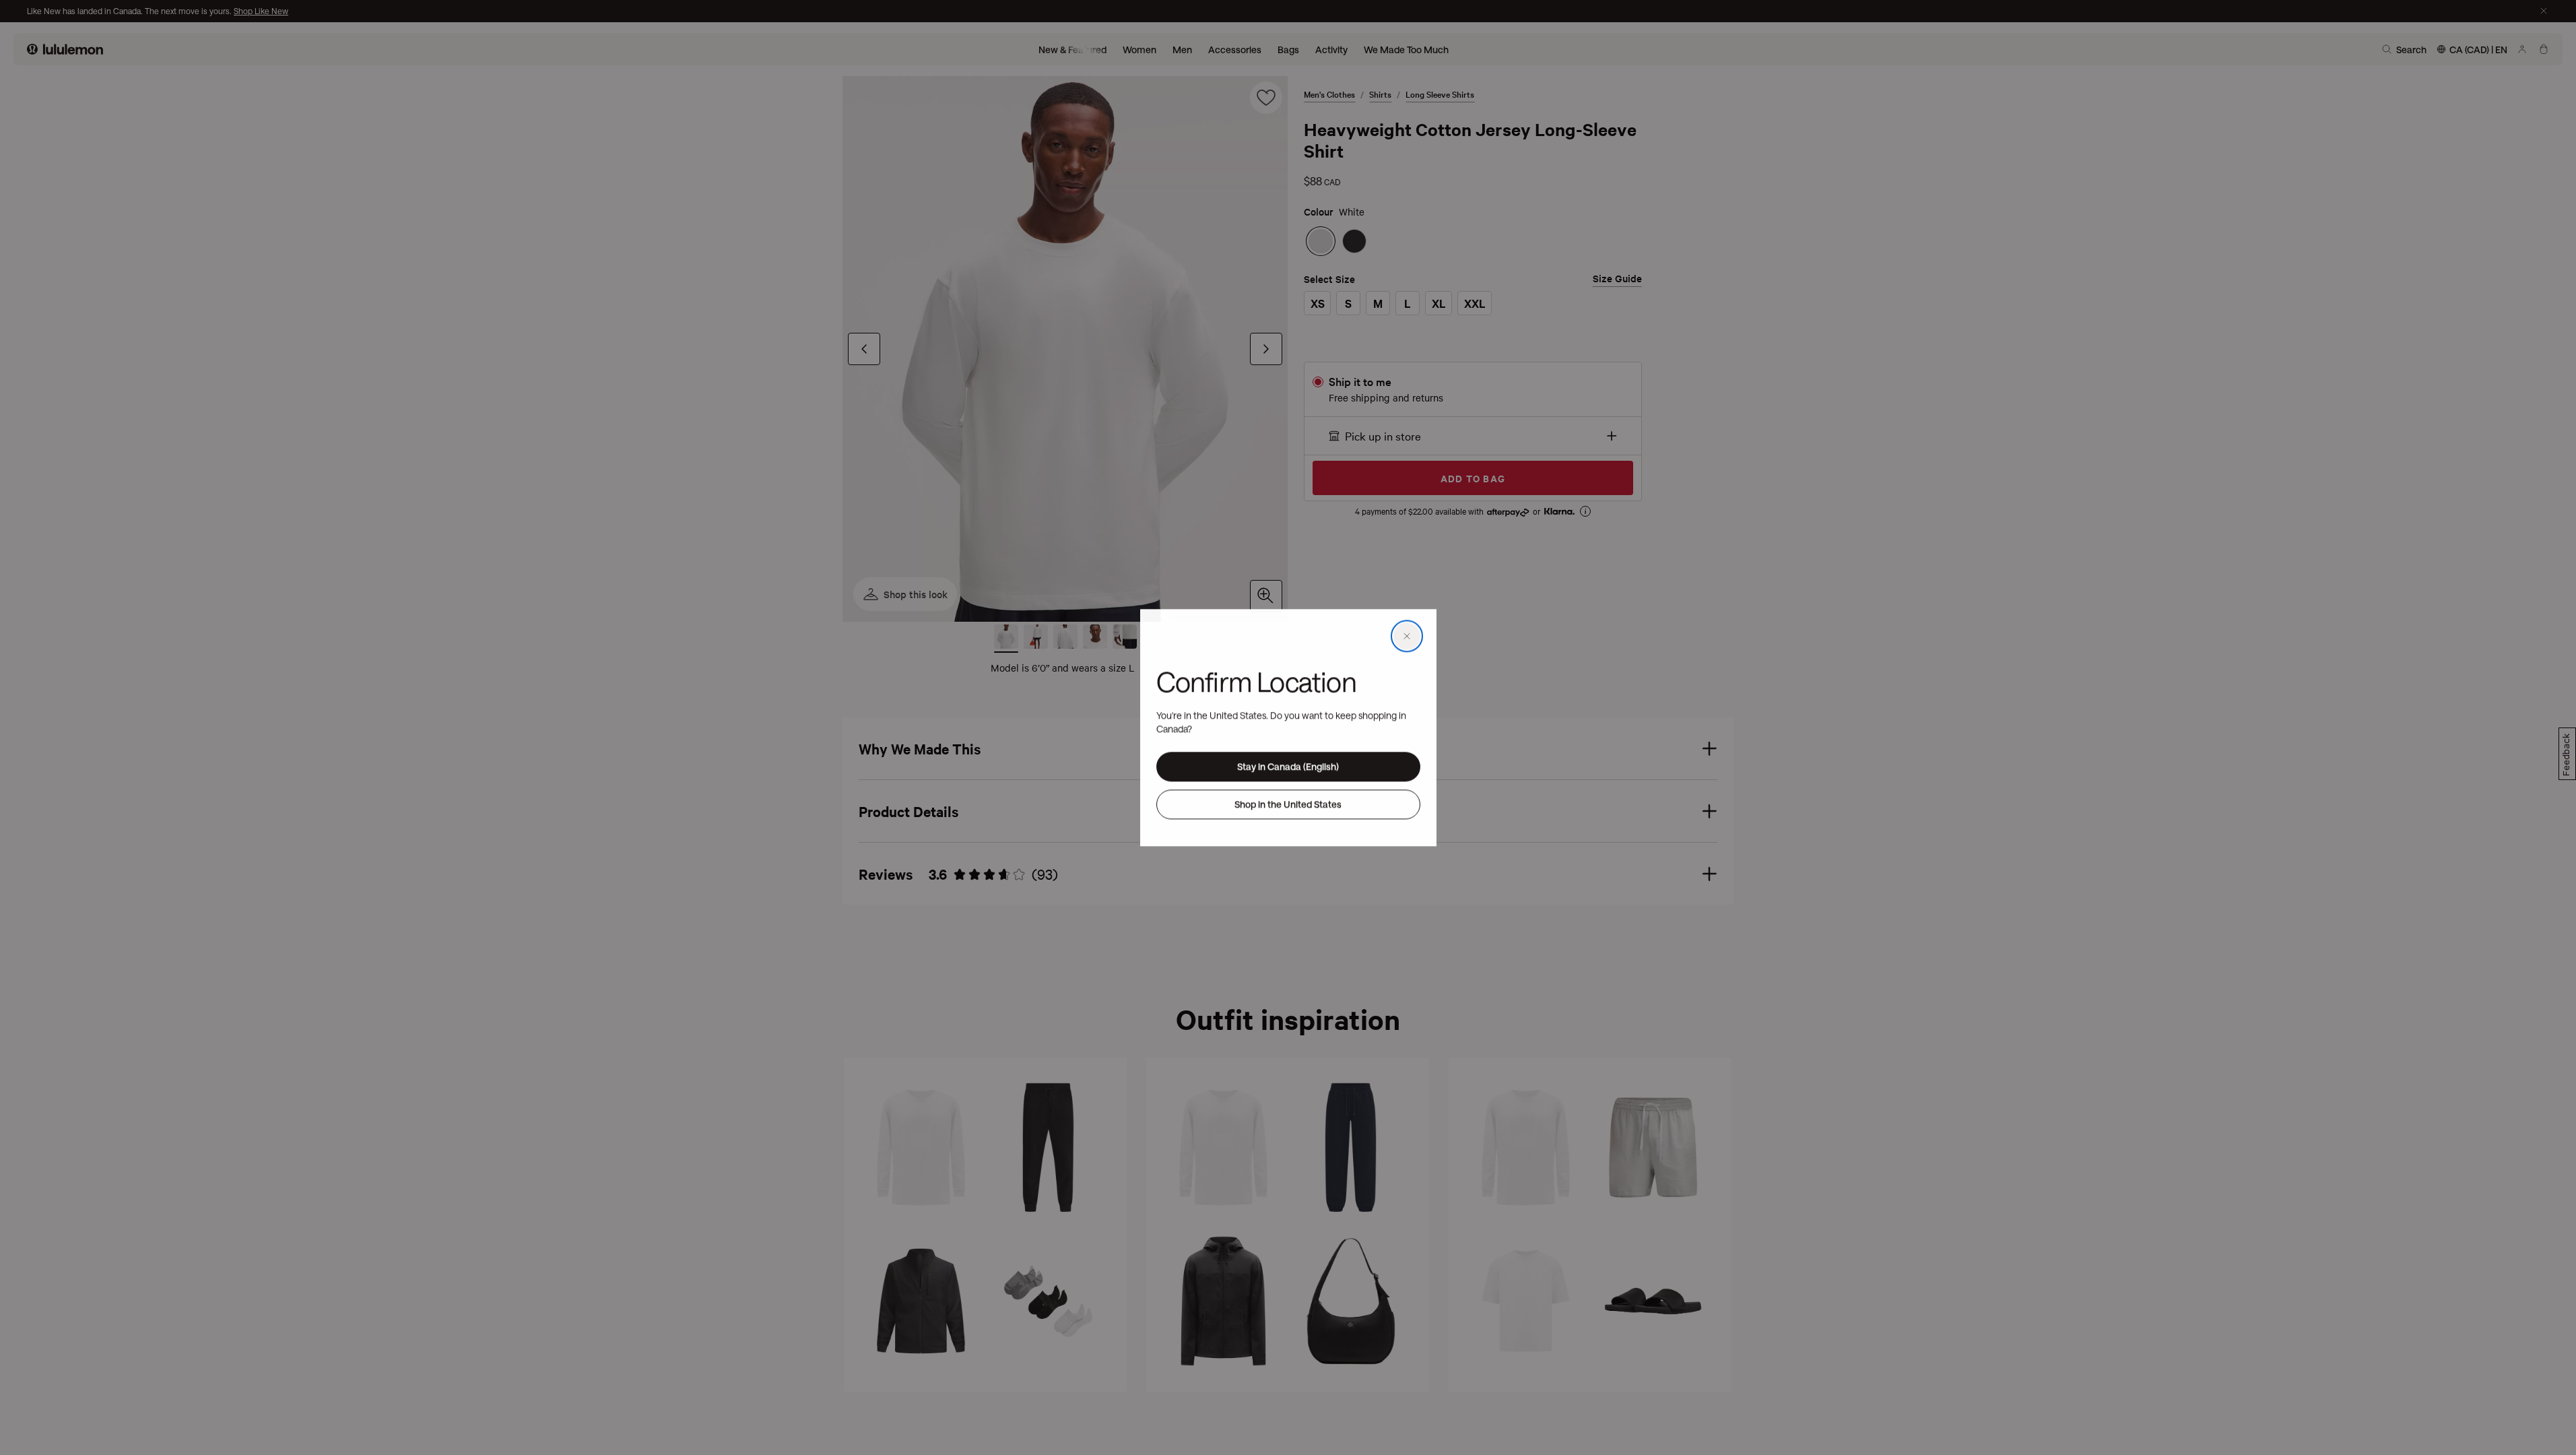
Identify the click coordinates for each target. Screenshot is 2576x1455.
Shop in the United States (1288, 804)
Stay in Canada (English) (1288, 766)
